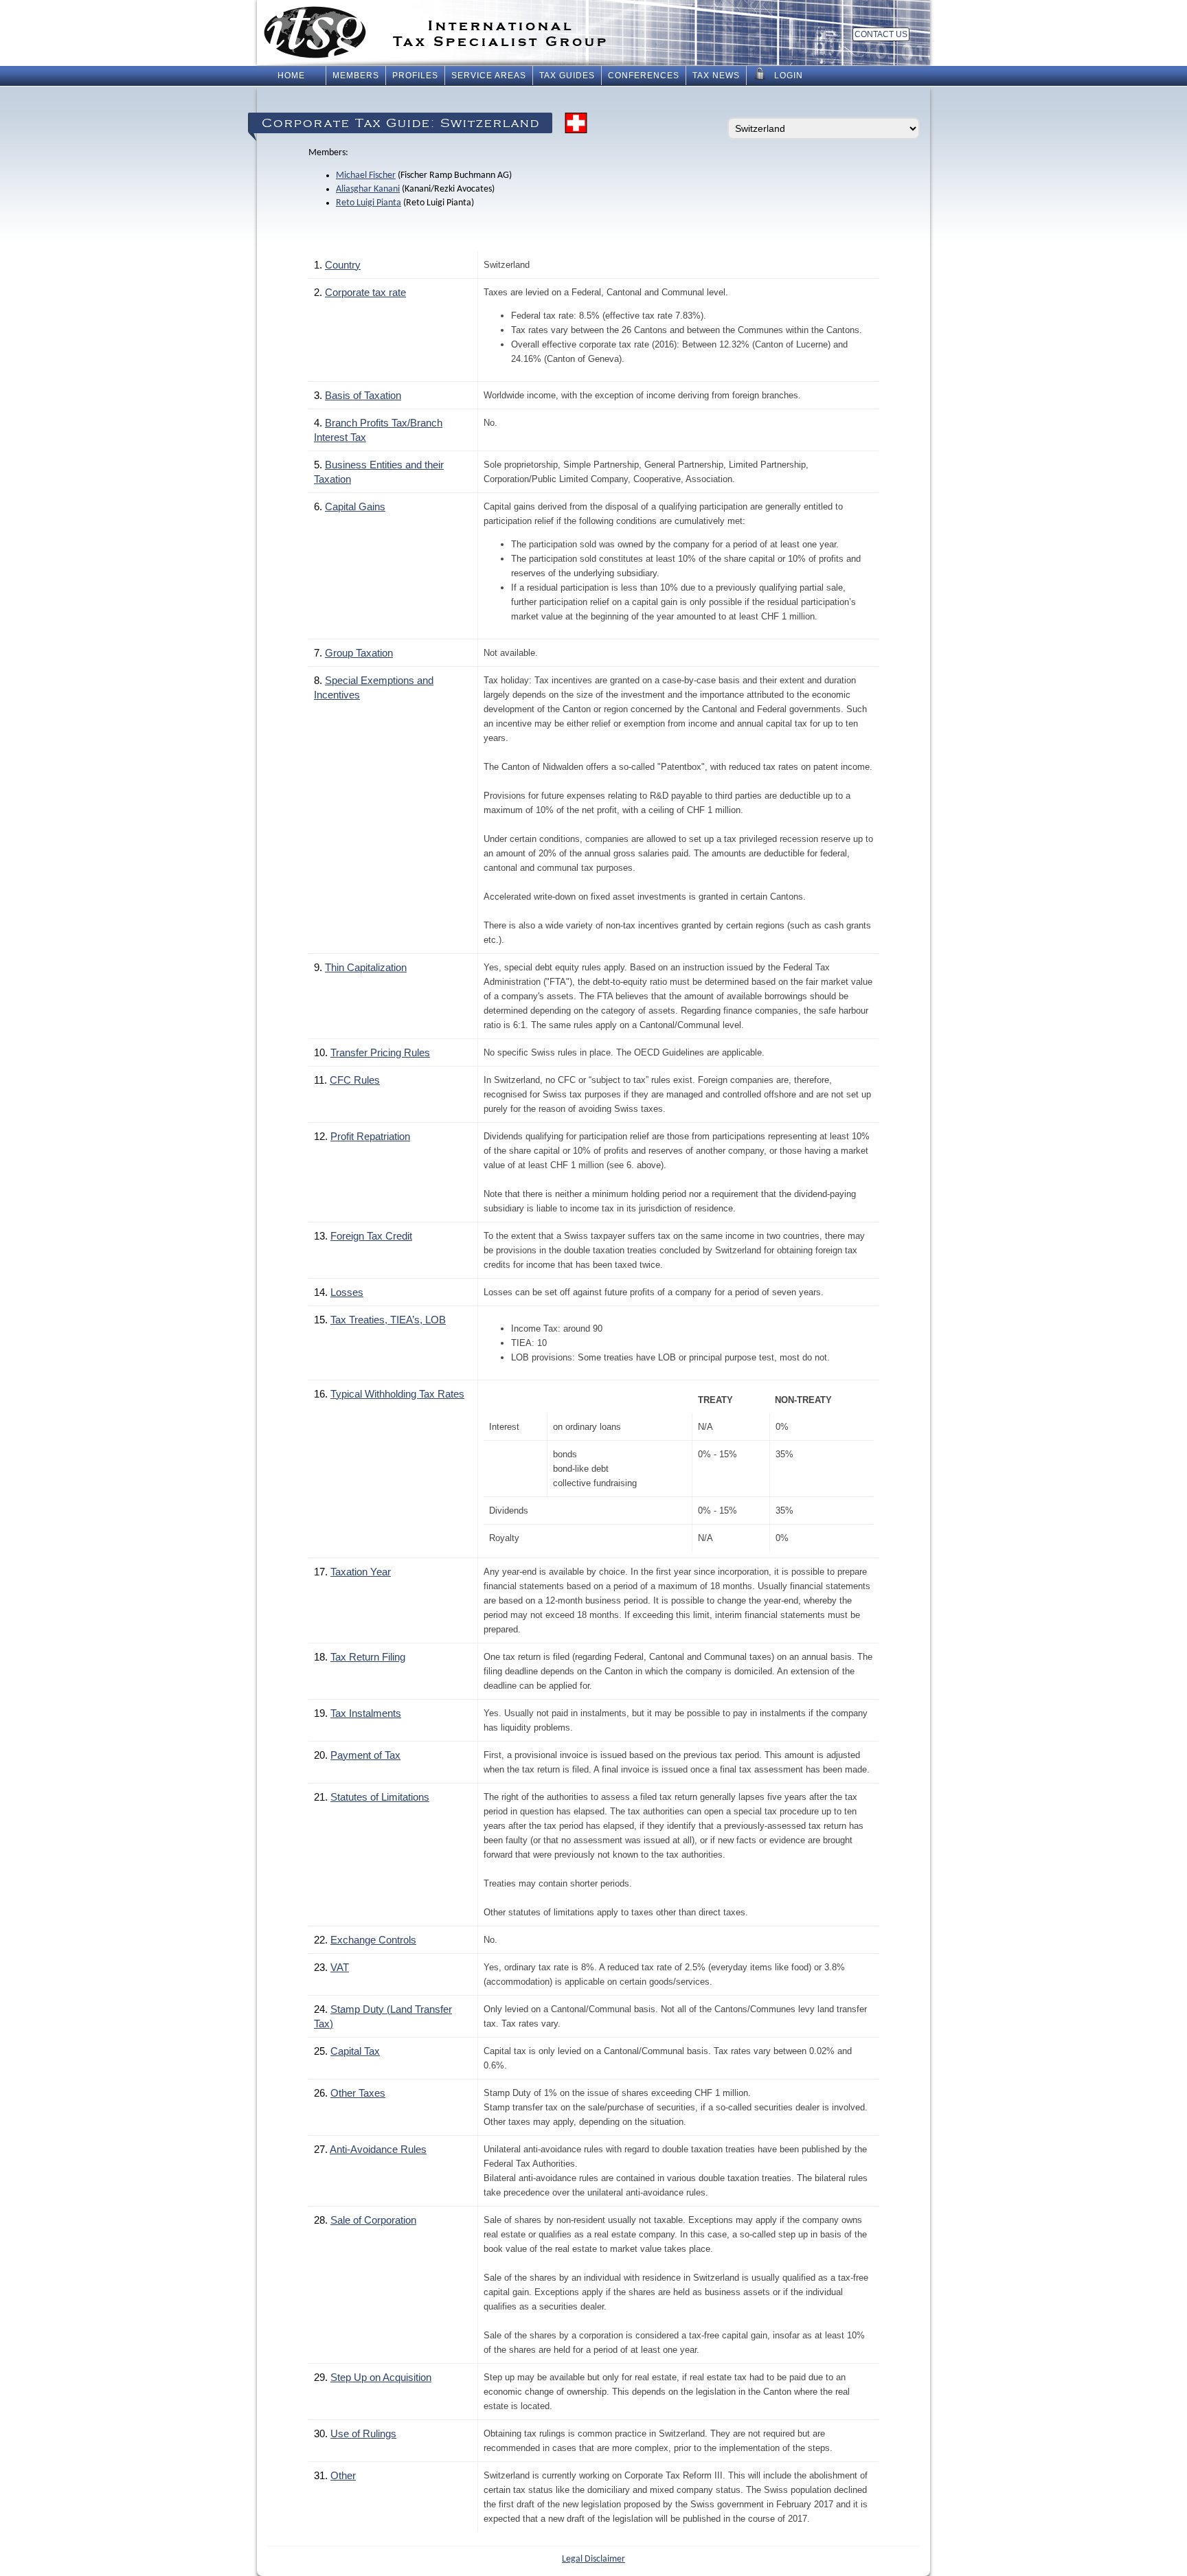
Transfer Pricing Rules (380, 1052)
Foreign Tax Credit (371, 1236)
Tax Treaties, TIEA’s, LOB (388, 1320)
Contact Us (881, 34)
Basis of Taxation (363, 395)
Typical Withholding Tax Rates (397, 1394)
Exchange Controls (373, 1940)
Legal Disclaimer (593, 2559)
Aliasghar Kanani (368, 189)
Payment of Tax (365, 1755)
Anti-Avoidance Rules (378, 2149)
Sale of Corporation (373, 2220)
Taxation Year (361, 1572)
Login (789, 76)
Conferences (644, 76)
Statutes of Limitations (380, 1797)
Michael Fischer (366, 175)
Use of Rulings (363, 2433)
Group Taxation (359, 653)
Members (356, 76)
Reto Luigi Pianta (369, 203)
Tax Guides (567, 76)
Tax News (716, 76)
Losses (347, 1292)
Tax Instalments (366, 1713)
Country (343, 265)
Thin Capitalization (366, 967)
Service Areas (489, 76)
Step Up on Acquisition (381, 2377)
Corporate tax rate (365, 292)
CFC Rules (355, 1080)
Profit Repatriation (370, 1136)
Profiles (415, 76)
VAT (340, 1967)
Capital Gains (355, 506)
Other (343, 2475)
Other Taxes (358, 2093)
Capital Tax (355, 2051)
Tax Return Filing (368, 1657)
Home (291, 76)
